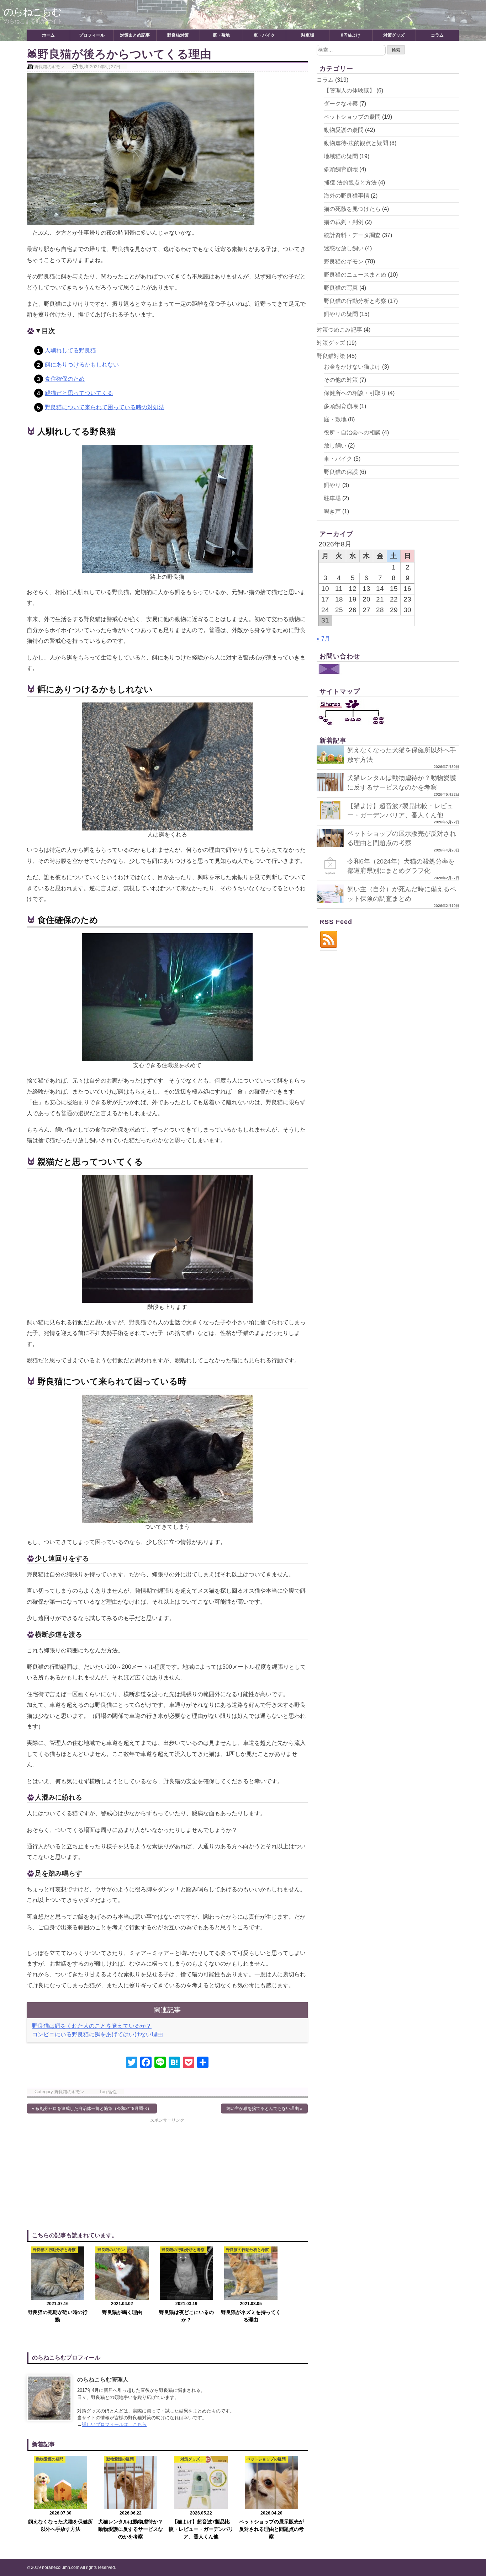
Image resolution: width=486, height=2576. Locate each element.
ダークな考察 (341, 104)
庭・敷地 (221, 35)
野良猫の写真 (341, 288)
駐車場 (308, 35)
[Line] (160, 2063)
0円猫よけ (351, 35)
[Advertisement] (97, 2173)
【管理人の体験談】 (349, 90)
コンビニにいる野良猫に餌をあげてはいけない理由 (97, 2034)
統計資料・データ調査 (352, 235)
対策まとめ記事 (135, 35)
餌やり (332, 485)
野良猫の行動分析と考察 (355, 301)
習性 (112, 2092)
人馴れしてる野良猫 (70, 350)
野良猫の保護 (341, 472)
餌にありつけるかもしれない (82, 365)
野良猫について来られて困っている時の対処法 (105, 407)
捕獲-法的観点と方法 (350, 183)
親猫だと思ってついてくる (79, 393)
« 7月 (323, 639)
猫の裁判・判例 (344, 222)
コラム (437, 35)
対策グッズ (394, 35)
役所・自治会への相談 (352, 432)
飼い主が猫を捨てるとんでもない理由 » (264, 2109)
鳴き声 (332, 511)
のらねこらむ (32, 12)
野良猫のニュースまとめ (355, 275)
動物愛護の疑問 (344, 130)
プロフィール (92, 35)
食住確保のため (65, 379)
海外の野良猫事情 (347, 196)
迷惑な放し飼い (344, 248)
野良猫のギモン (49, 67)
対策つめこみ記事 (339, 330)
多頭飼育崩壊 (341, 169)
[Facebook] (146, 2063)
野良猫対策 (178, 35)
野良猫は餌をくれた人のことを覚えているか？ (92, 2026)
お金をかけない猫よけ (352, 367)
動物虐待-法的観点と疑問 (356, 143)
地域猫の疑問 (341, 156)
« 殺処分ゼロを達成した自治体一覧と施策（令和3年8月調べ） (92, 2109)
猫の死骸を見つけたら (352, 209)
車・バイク (264, 35)
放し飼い (335, 446)
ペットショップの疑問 (352, 117)
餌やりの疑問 (341, 314)
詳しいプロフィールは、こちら (114, 2424)
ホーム (48, 35)
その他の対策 (341, 380)
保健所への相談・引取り (355, 393)
